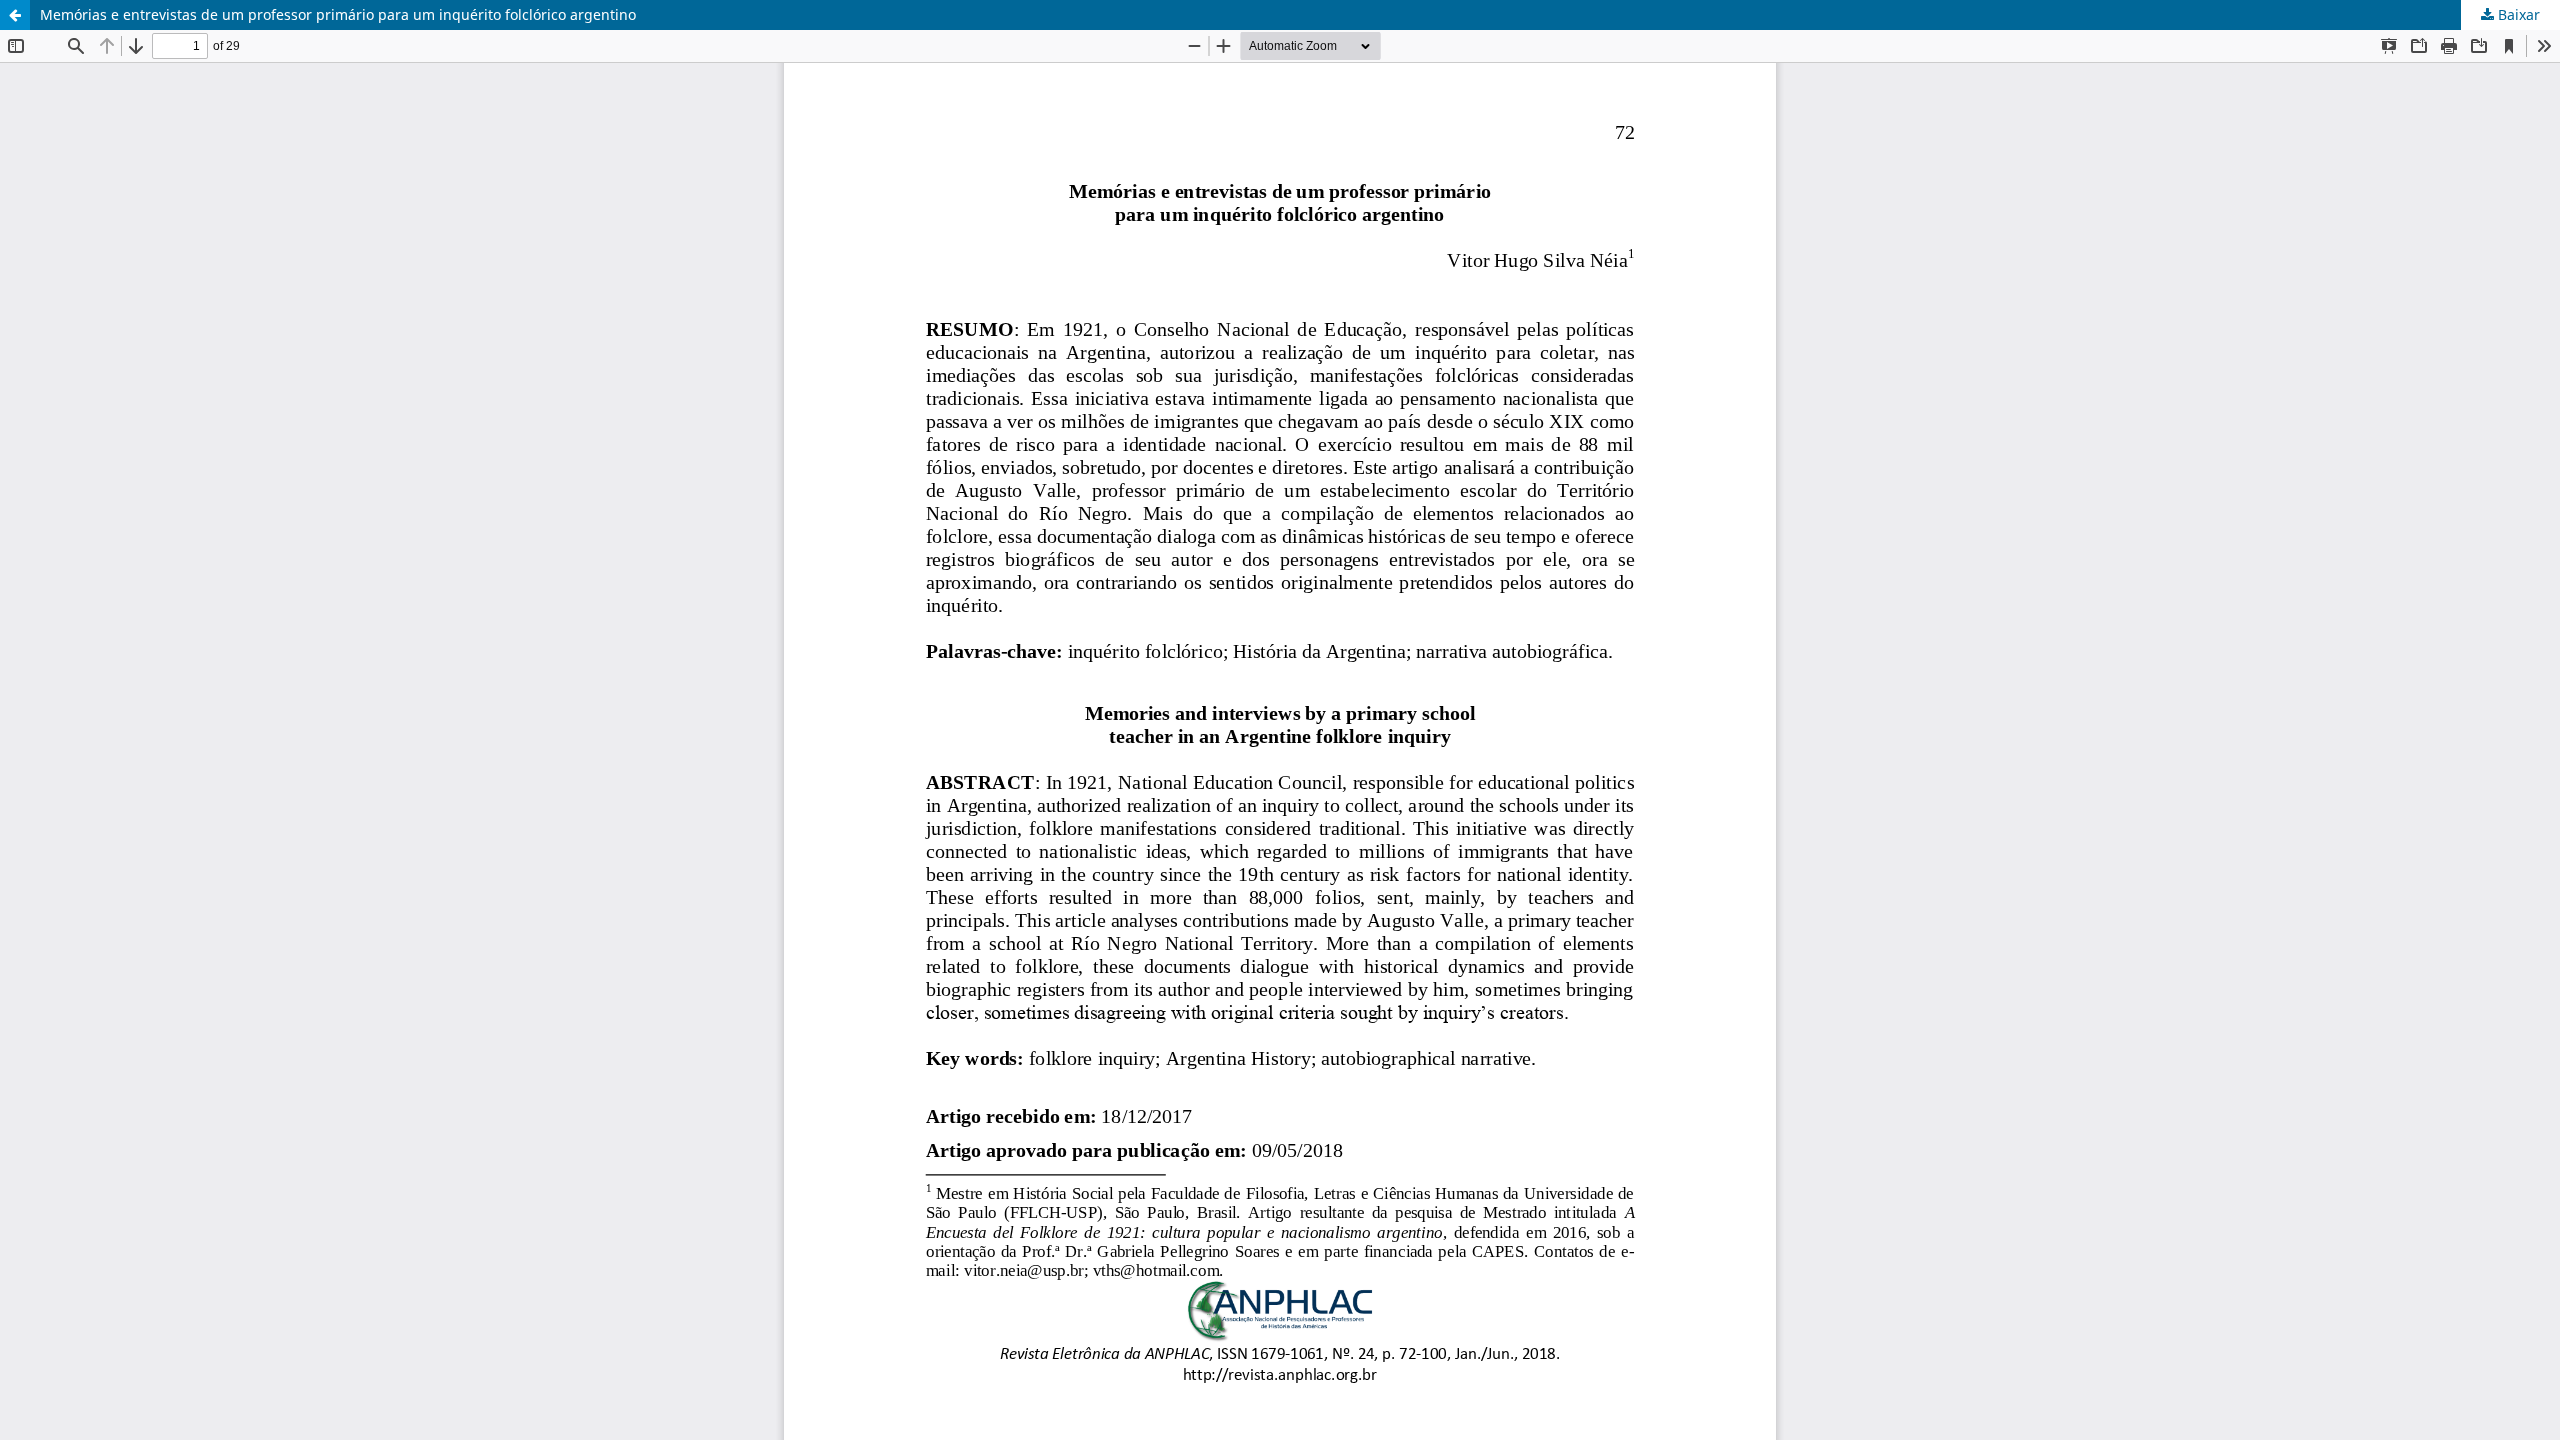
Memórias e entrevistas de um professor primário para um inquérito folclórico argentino (338, 14)
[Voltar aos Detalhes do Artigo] (15, 15)
